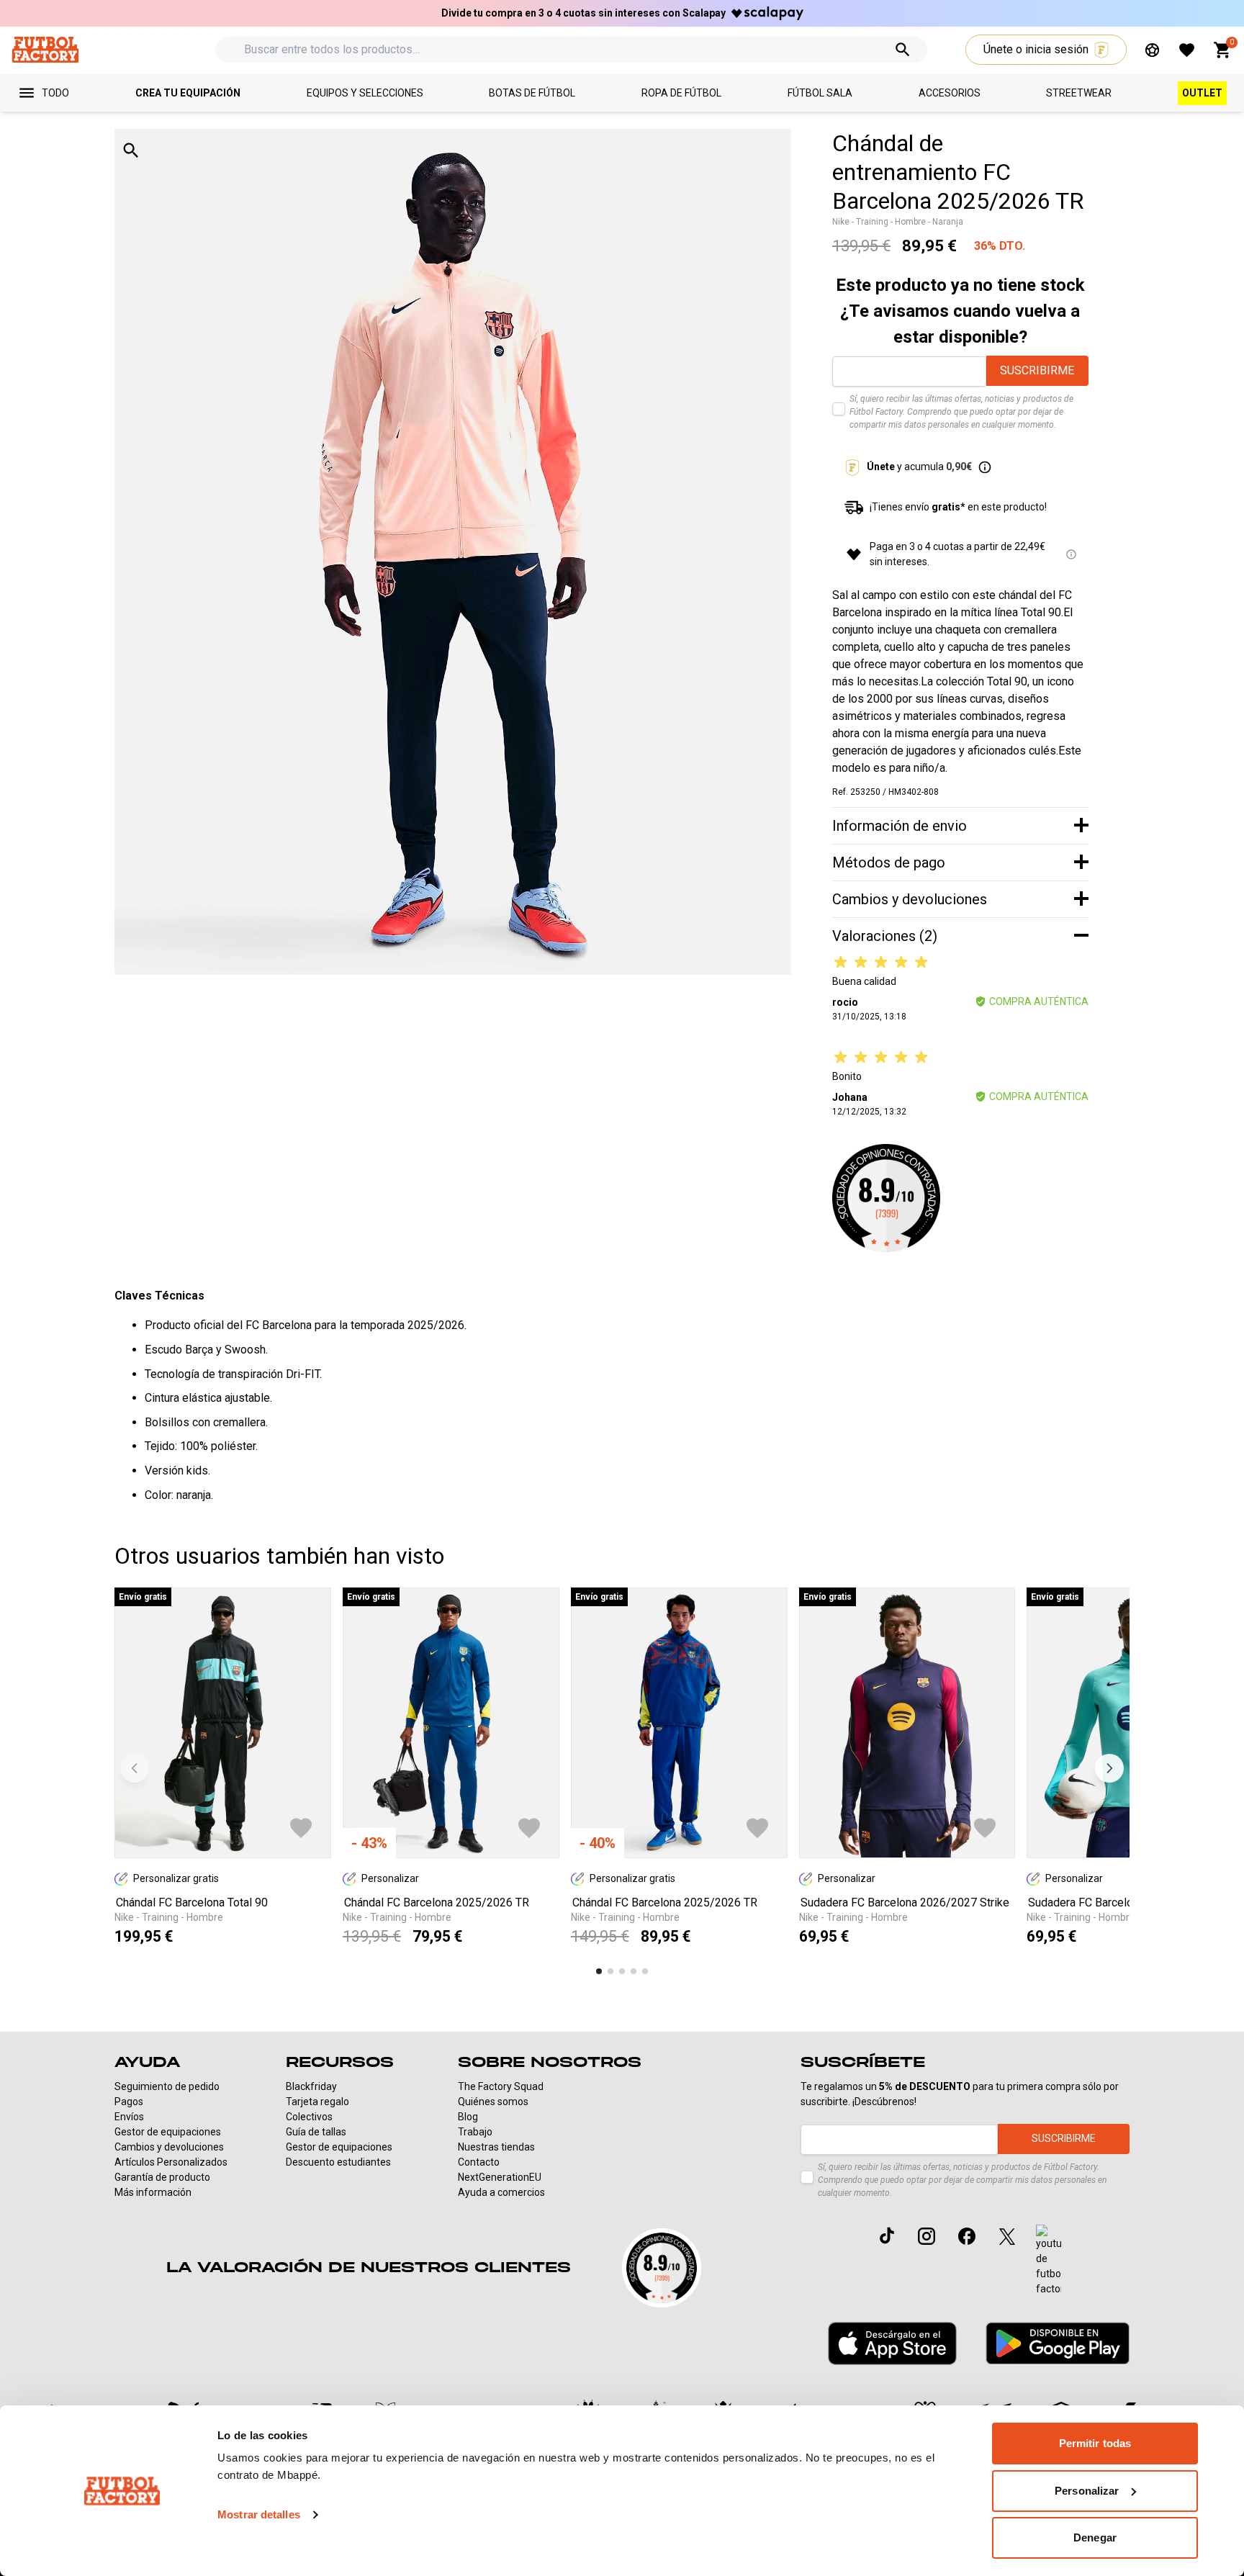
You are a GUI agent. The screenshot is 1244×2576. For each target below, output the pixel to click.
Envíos (129, 2117)
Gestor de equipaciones (168, 2132)
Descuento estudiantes (338, 2162)
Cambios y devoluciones (169, 2147)
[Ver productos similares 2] (610, 1971)
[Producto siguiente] (1109, 1768)
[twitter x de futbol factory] (1007, 2236)
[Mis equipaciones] (1152, 50)
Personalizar (1087, 2491)
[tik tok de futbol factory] (887, 2235)
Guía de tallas (316, 2132)
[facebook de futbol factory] (967, 2236)
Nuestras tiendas (496, 2147)
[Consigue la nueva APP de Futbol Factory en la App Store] (892, 2343)
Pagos (129, 2102)
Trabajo (475, 2132)
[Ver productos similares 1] (599, 1971)
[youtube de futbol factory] (1049, 2261)
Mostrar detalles (259, 2514)
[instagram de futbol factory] (927, 2236)
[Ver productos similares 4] (634, 1971)
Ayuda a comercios (501, 2192)
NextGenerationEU (500, 2177)
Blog (468, 2117)
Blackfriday (311, 2086)
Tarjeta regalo (317, 2102)
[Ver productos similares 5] (645, 1971)
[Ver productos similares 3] (622, 1971)
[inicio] (45, 49)
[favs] (1187, 50)
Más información (153, 2192)
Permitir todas (1095, 2443)
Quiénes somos (493, 2102)
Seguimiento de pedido (167, 2086)
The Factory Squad (501, 2086)
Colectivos (309, 2117)
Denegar (1095, 2537)
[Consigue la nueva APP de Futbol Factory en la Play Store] (1058, 2343)
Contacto (479, 2162)
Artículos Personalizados (171, 2162)
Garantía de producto (162, 2177)
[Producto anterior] (135, 1768)
